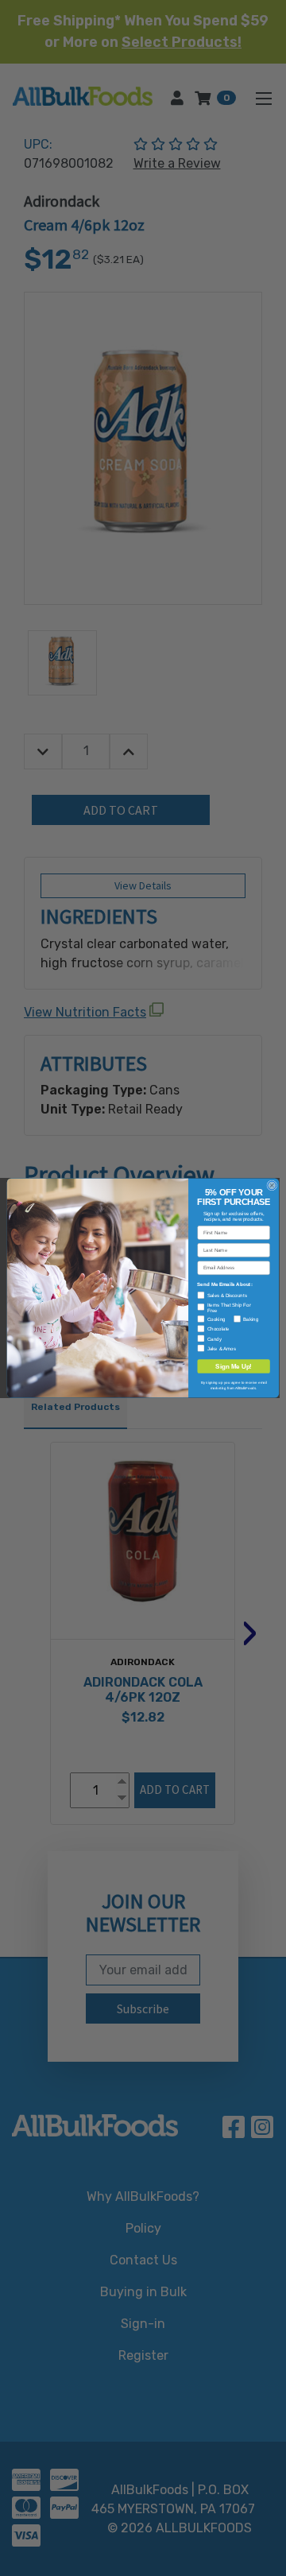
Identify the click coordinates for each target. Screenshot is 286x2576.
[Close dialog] (272, 1185)
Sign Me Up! (234, 1367)
